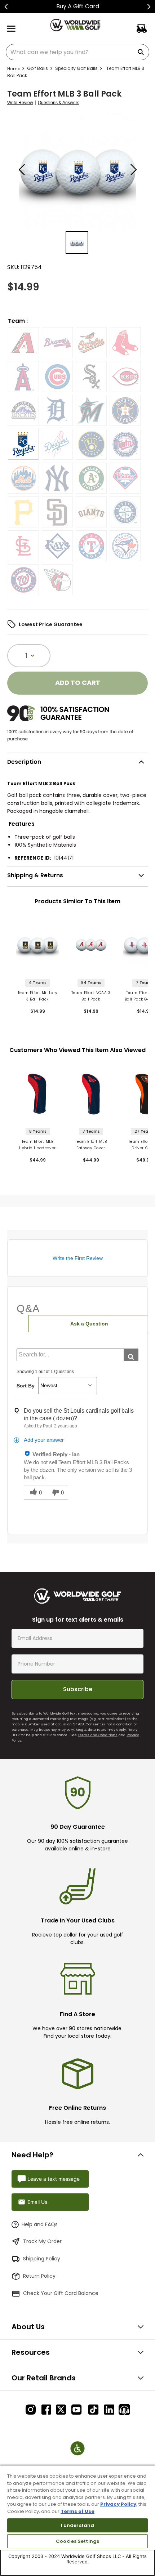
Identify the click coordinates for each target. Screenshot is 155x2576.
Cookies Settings (77, 2541)
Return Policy (39, 2276)
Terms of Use (77, 2511)
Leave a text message (54, 2179)
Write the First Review (78, 1258)
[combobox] (77, 52)
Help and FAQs (40, 2224)
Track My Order (42, 2241)
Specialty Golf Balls (76, 68)
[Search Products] (142, 52)
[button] (23, 343)
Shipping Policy (42, 2259)
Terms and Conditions (98, 1735)
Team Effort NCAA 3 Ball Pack (91, 996)
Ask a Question (89, 1324)
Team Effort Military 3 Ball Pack (38, 996)
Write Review (20, 103)
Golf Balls (37, 68)
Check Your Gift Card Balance (61, 2293)
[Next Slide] (149, 7)
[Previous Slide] (6, 7)
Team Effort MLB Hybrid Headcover (37, 1145)
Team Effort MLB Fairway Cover (91, 1145)
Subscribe (78, 1689)
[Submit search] (131, 1355)
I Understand (78, 2525)
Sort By (26, 1386)
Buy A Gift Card (78, 6)
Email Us (37, 2202)
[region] (77, 2520)
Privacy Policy (118, 2504)
